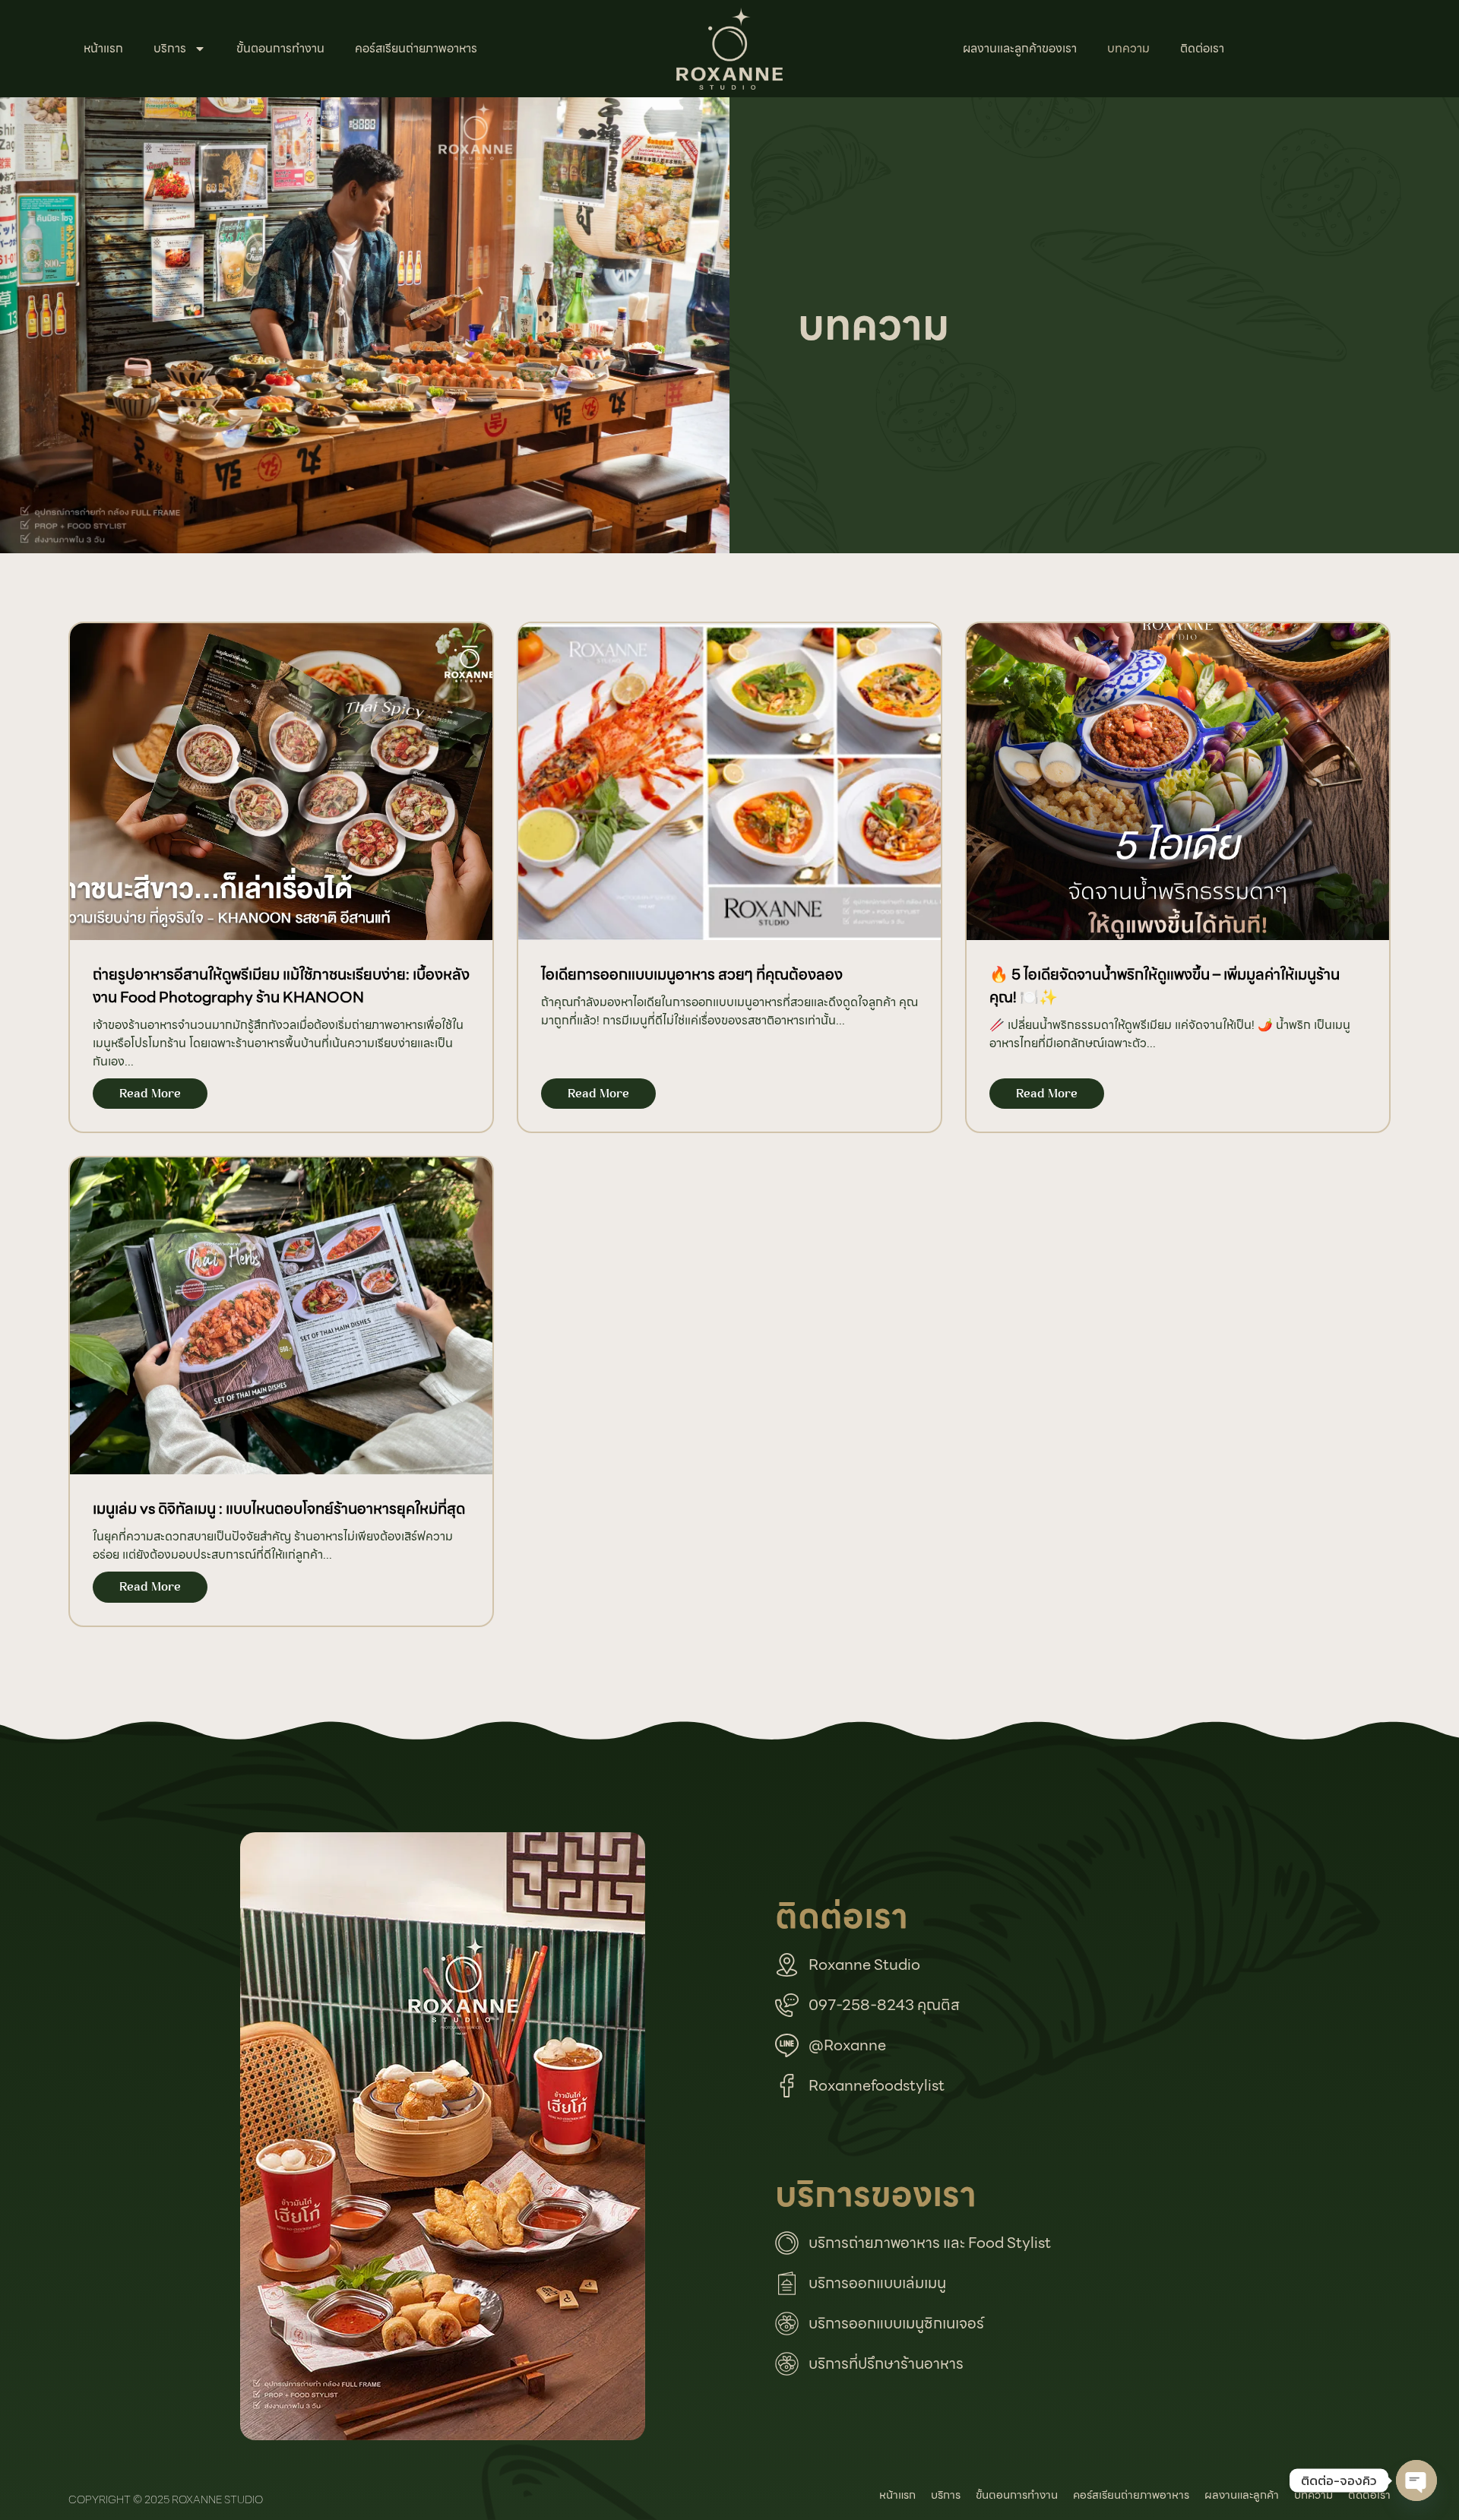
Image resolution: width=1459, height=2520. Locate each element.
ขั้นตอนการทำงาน (280, 48)
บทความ (1128, 48)
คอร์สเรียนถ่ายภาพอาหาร (416, 48)
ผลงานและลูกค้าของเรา (1020, 48)
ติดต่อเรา (1202, 48)
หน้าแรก (103, 48)
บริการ (170, 48)
